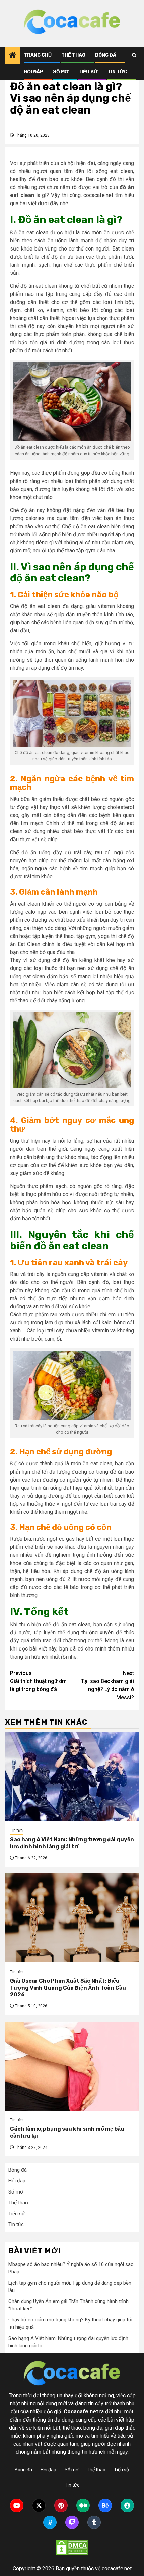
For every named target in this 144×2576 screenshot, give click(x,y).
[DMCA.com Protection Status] (72, 2547)
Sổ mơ (61, 72)
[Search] (134, 55)
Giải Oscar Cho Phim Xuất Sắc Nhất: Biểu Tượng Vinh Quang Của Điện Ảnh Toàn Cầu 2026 (68, 1988)
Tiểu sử (88, 72)
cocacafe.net (98, 195)
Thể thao (73, 55)
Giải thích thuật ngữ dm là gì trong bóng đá (38, 1681)
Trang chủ (38, 55)
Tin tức (117, 72)
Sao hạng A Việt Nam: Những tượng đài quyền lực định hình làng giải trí (72, 1843)
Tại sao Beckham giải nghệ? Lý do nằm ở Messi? (107, 1685)
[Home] (13, 56)
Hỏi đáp (33, 72)
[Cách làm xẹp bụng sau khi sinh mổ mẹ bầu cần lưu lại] (72, 2066)
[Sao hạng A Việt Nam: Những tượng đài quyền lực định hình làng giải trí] (72, 1777)
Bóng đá (106, 55)
